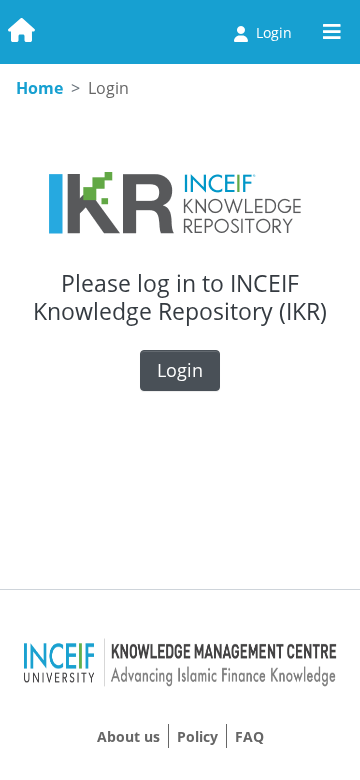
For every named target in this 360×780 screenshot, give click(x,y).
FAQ (249, 736)
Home (39, 88)
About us (128, 736)
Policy (197, 736)
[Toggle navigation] (332, 32)
